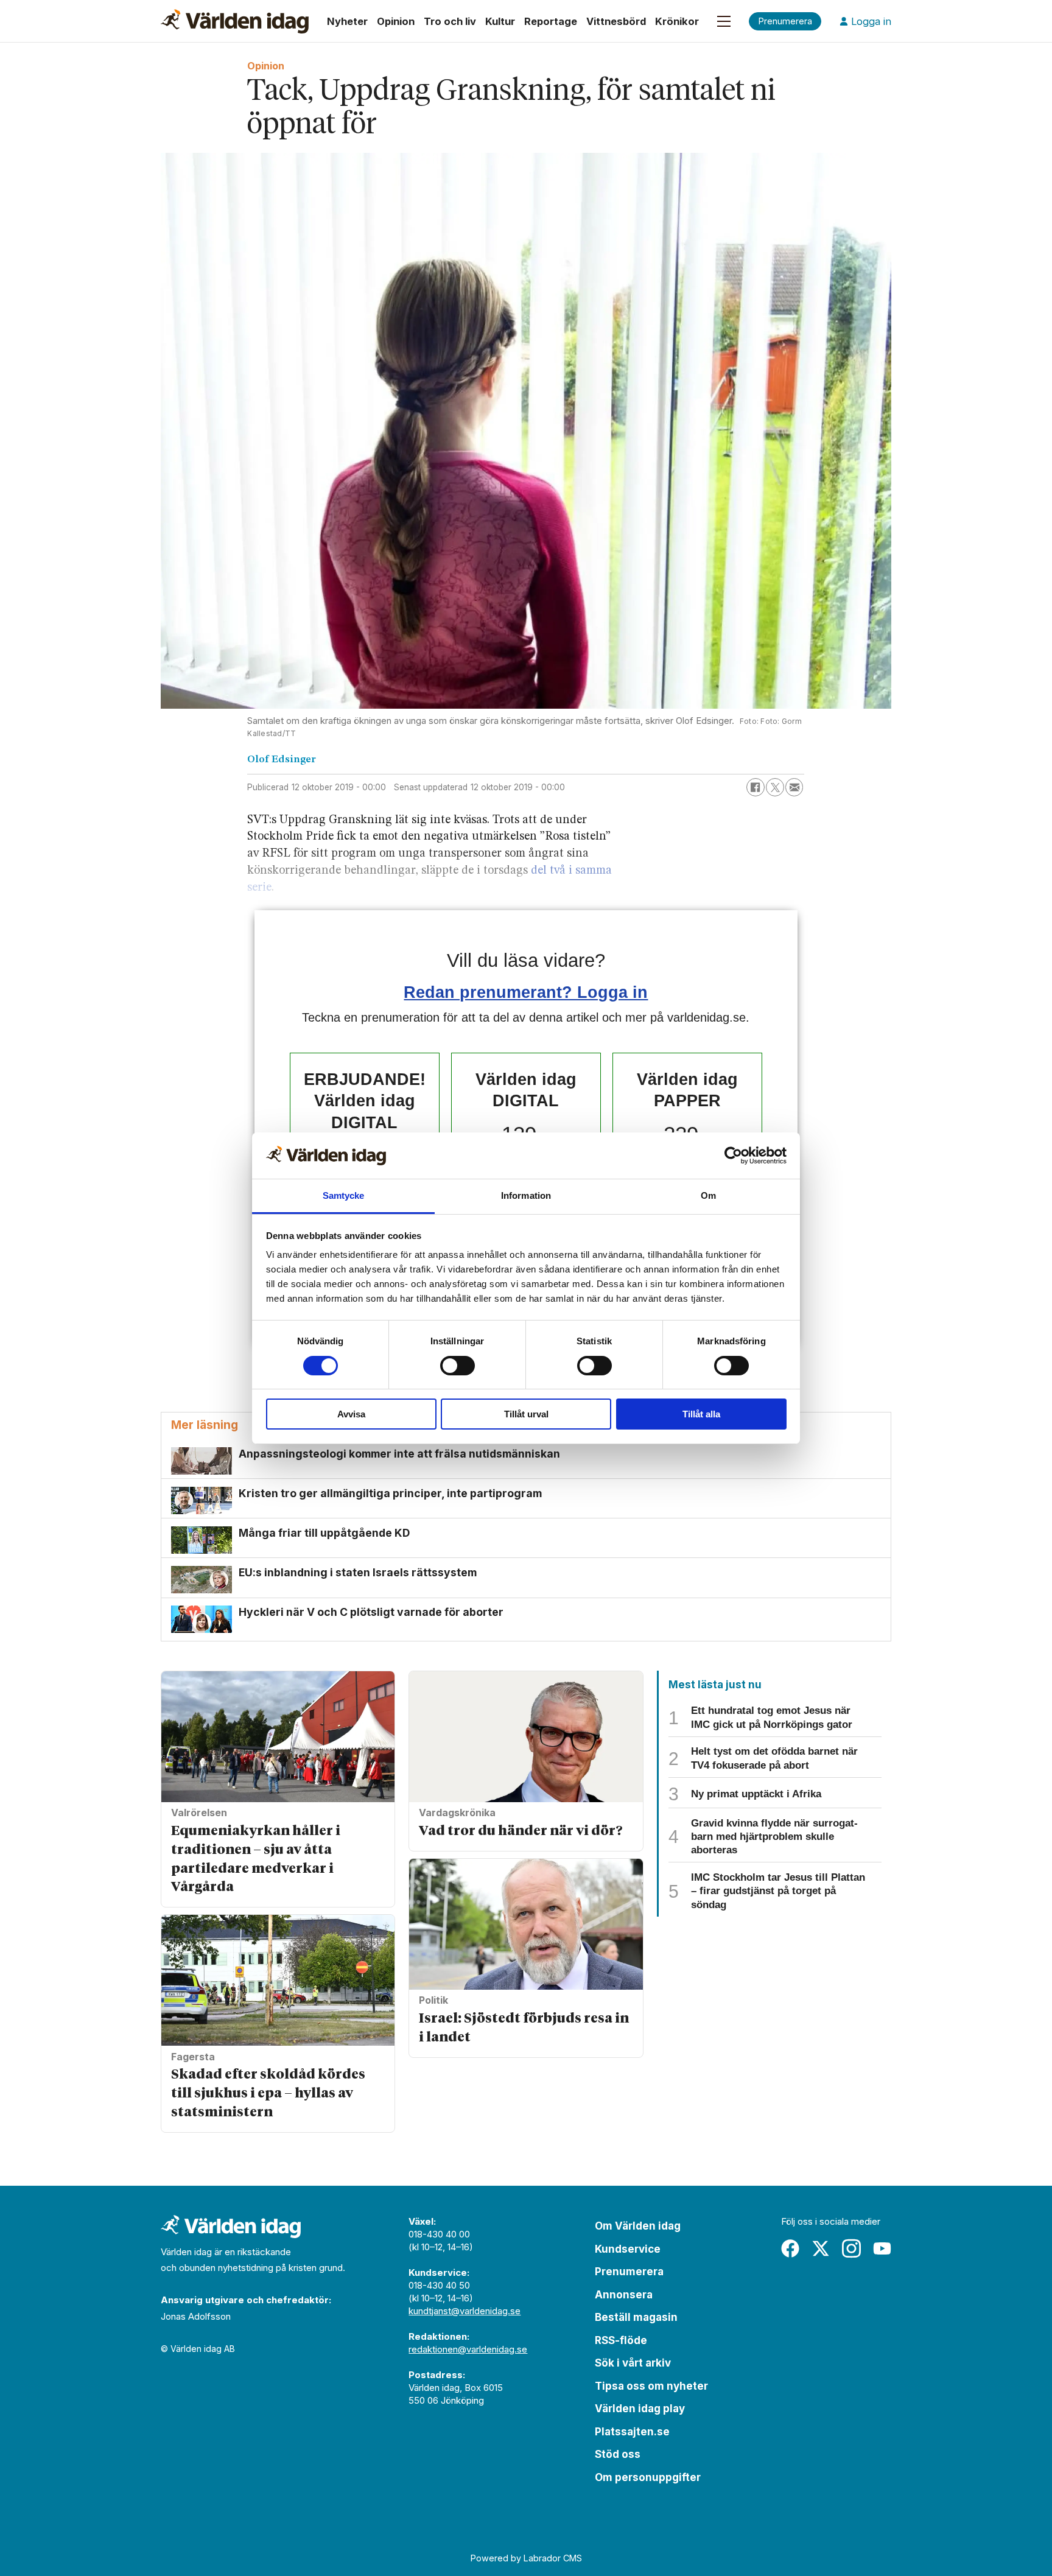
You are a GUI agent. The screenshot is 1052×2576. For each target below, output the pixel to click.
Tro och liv (450, 21)
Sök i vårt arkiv (633, 2363)
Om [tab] (708, 1195)
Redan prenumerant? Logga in (526, 992)
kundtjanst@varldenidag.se (465, 2311)
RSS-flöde (621, 2340)
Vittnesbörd (616, 21)
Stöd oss (618, 2454)
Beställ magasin (636, 2317)
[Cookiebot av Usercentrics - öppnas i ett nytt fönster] (733, 1156)
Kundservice (628, 2249)
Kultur (500, 21)
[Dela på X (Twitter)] (775, 787)
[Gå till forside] (235, 21)
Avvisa (351, 1414)
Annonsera (624, 2295)
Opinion (396, 21)
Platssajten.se (632, 2432)
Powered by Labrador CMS (526, 2558)
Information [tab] (526, 1195)
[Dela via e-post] (794, 787)
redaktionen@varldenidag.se (468, 2349)
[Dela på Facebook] (756, 787)
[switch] (458, 1366)
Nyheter (347, 21)
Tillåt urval (526, 1414)
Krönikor (677, 21)
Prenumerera (629, 2272)
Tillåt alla (701, 1414)
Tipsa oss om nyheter (651, 2386)
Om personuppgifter (648, 2477)
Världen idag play (640, 2409)
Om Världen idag (638, 2226)
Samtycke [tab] (344, 1195)
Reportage (551, 21)
